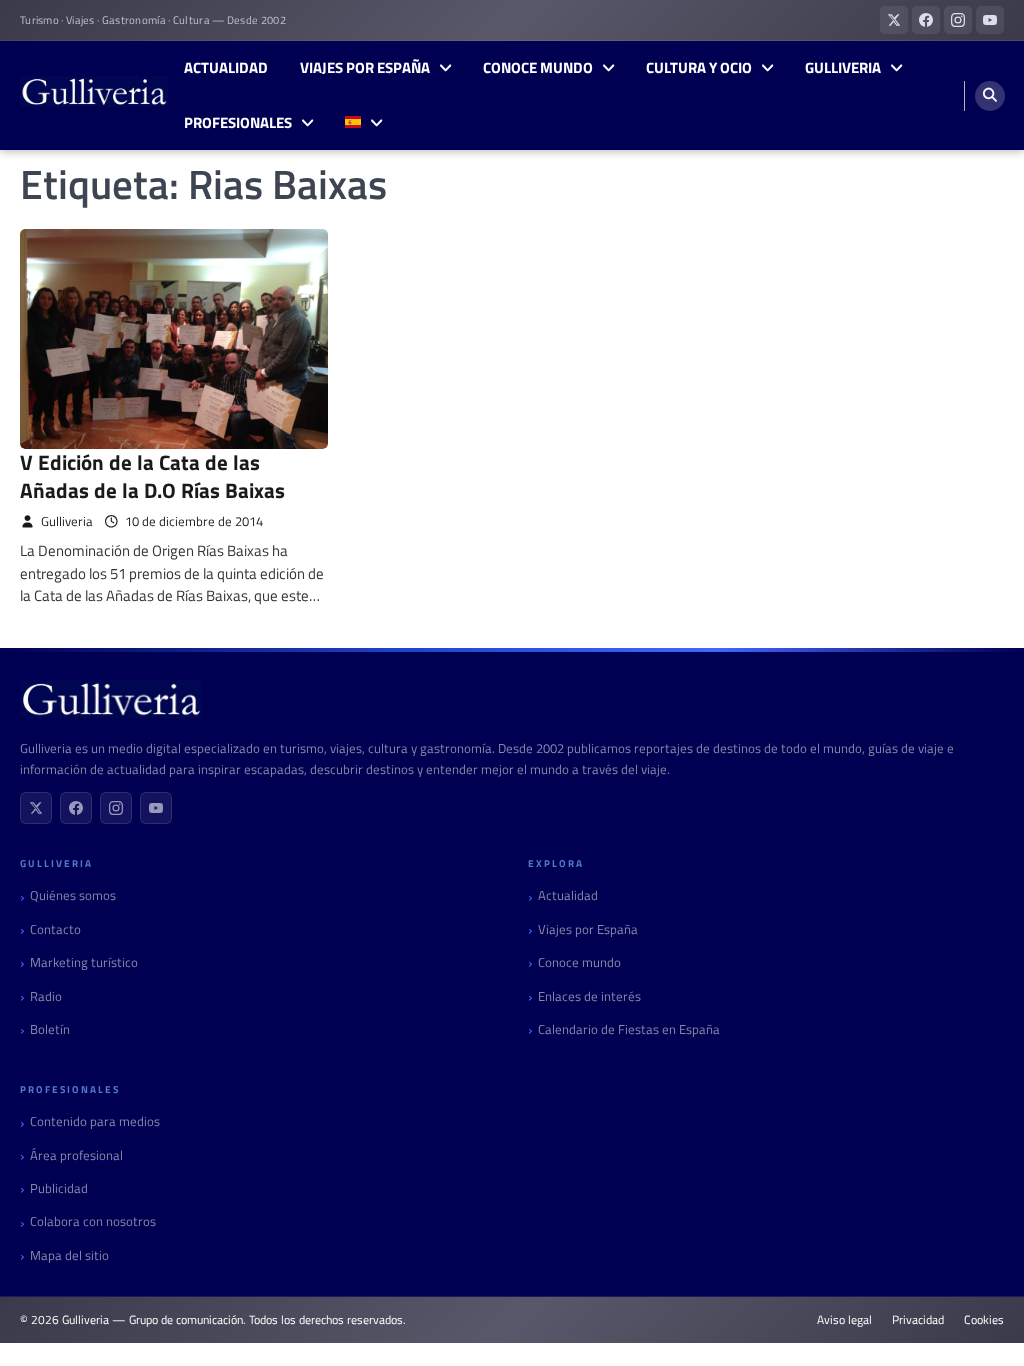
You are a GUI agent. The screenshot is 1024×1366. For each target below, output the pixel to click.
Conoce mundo (538, 68)
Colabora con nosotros (93, 1221)
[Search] (990, 96)
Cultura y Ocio (699, 68)
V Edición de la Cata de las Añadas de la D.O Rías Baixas (152, 475)
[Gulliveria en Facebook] (926, 20)
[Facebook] (76, 808)
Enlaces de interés (589, 996)
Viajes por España (365, 68)
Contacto (55, 929)
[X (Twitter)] (36, 808)
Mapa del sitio (69, 1255)
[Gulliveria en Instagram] (958, 20)
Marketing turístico (84, 962)
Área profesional (76, 1155)
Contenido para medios (95, 1121)
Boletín (50, 1029)
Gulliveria (843, 68)
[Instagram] (116, 808)
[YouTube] (156, 808)
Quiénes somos (73, 895)
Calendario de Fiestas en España (629, 1029)
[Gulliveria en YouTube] (990, 20)
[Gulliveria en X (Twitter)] (894, 20)
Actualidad (226, 68)
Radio (46, 996)
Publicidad (59, 1188)
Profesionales (238, 123)
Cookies (984, 1320)
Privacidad (918, 1320)
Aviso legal (844, 1320)
